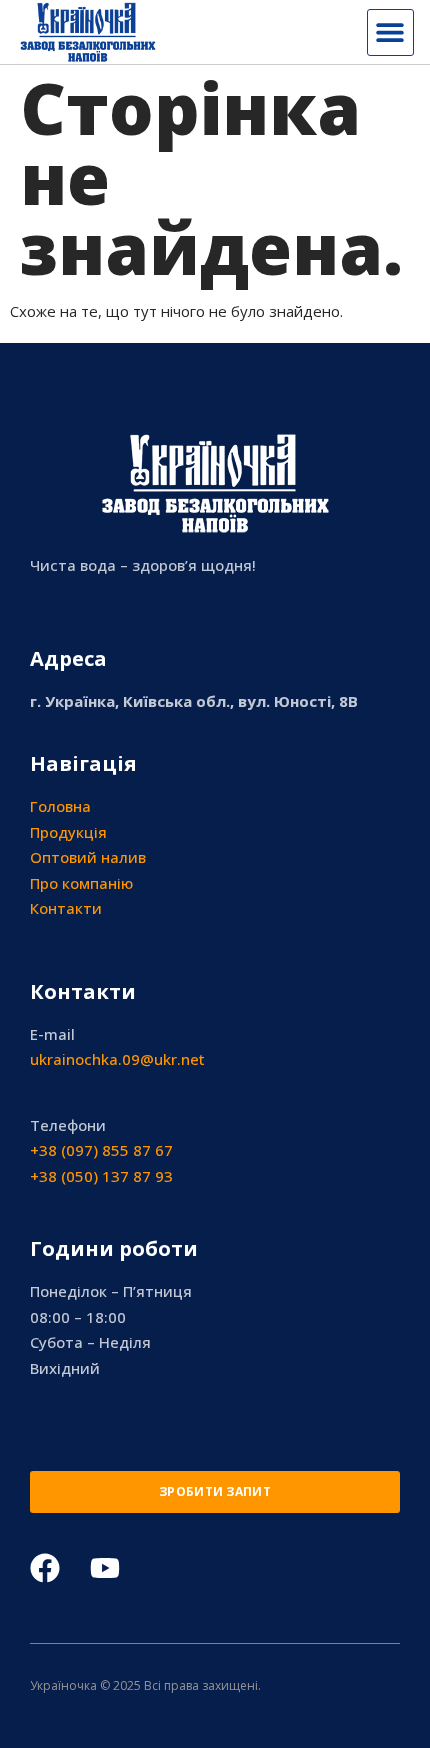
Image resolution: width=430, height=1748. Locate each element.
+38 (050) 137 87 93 (101, 1176)
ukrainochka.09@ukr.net (117, 1059)
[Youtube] (105, 1568)
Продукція (68, 832)
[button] (390, 32)
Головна (60, 806)
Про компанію (81, 883)
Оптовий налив (88, 857)
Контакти (66, 908)
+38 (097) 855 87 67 (101, 1150)
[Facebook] (45, 1568)
